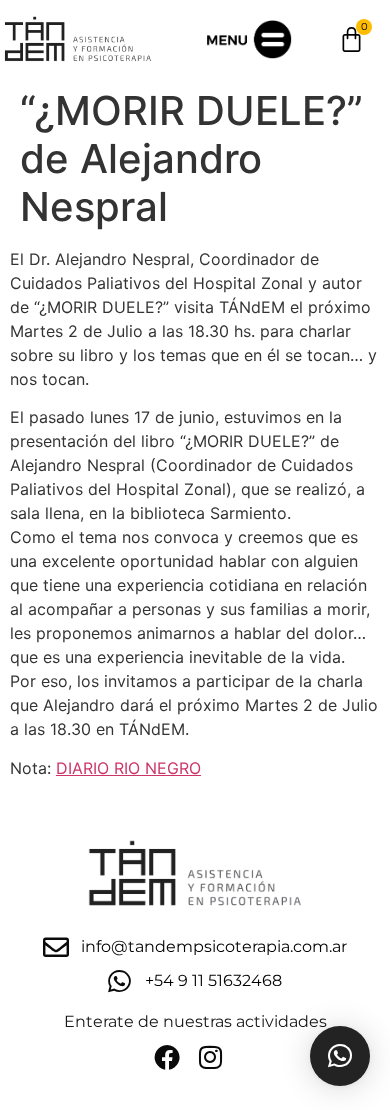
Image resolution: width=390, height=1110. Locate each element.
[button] (340, 1056)
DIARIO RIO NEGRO (128, 768)
